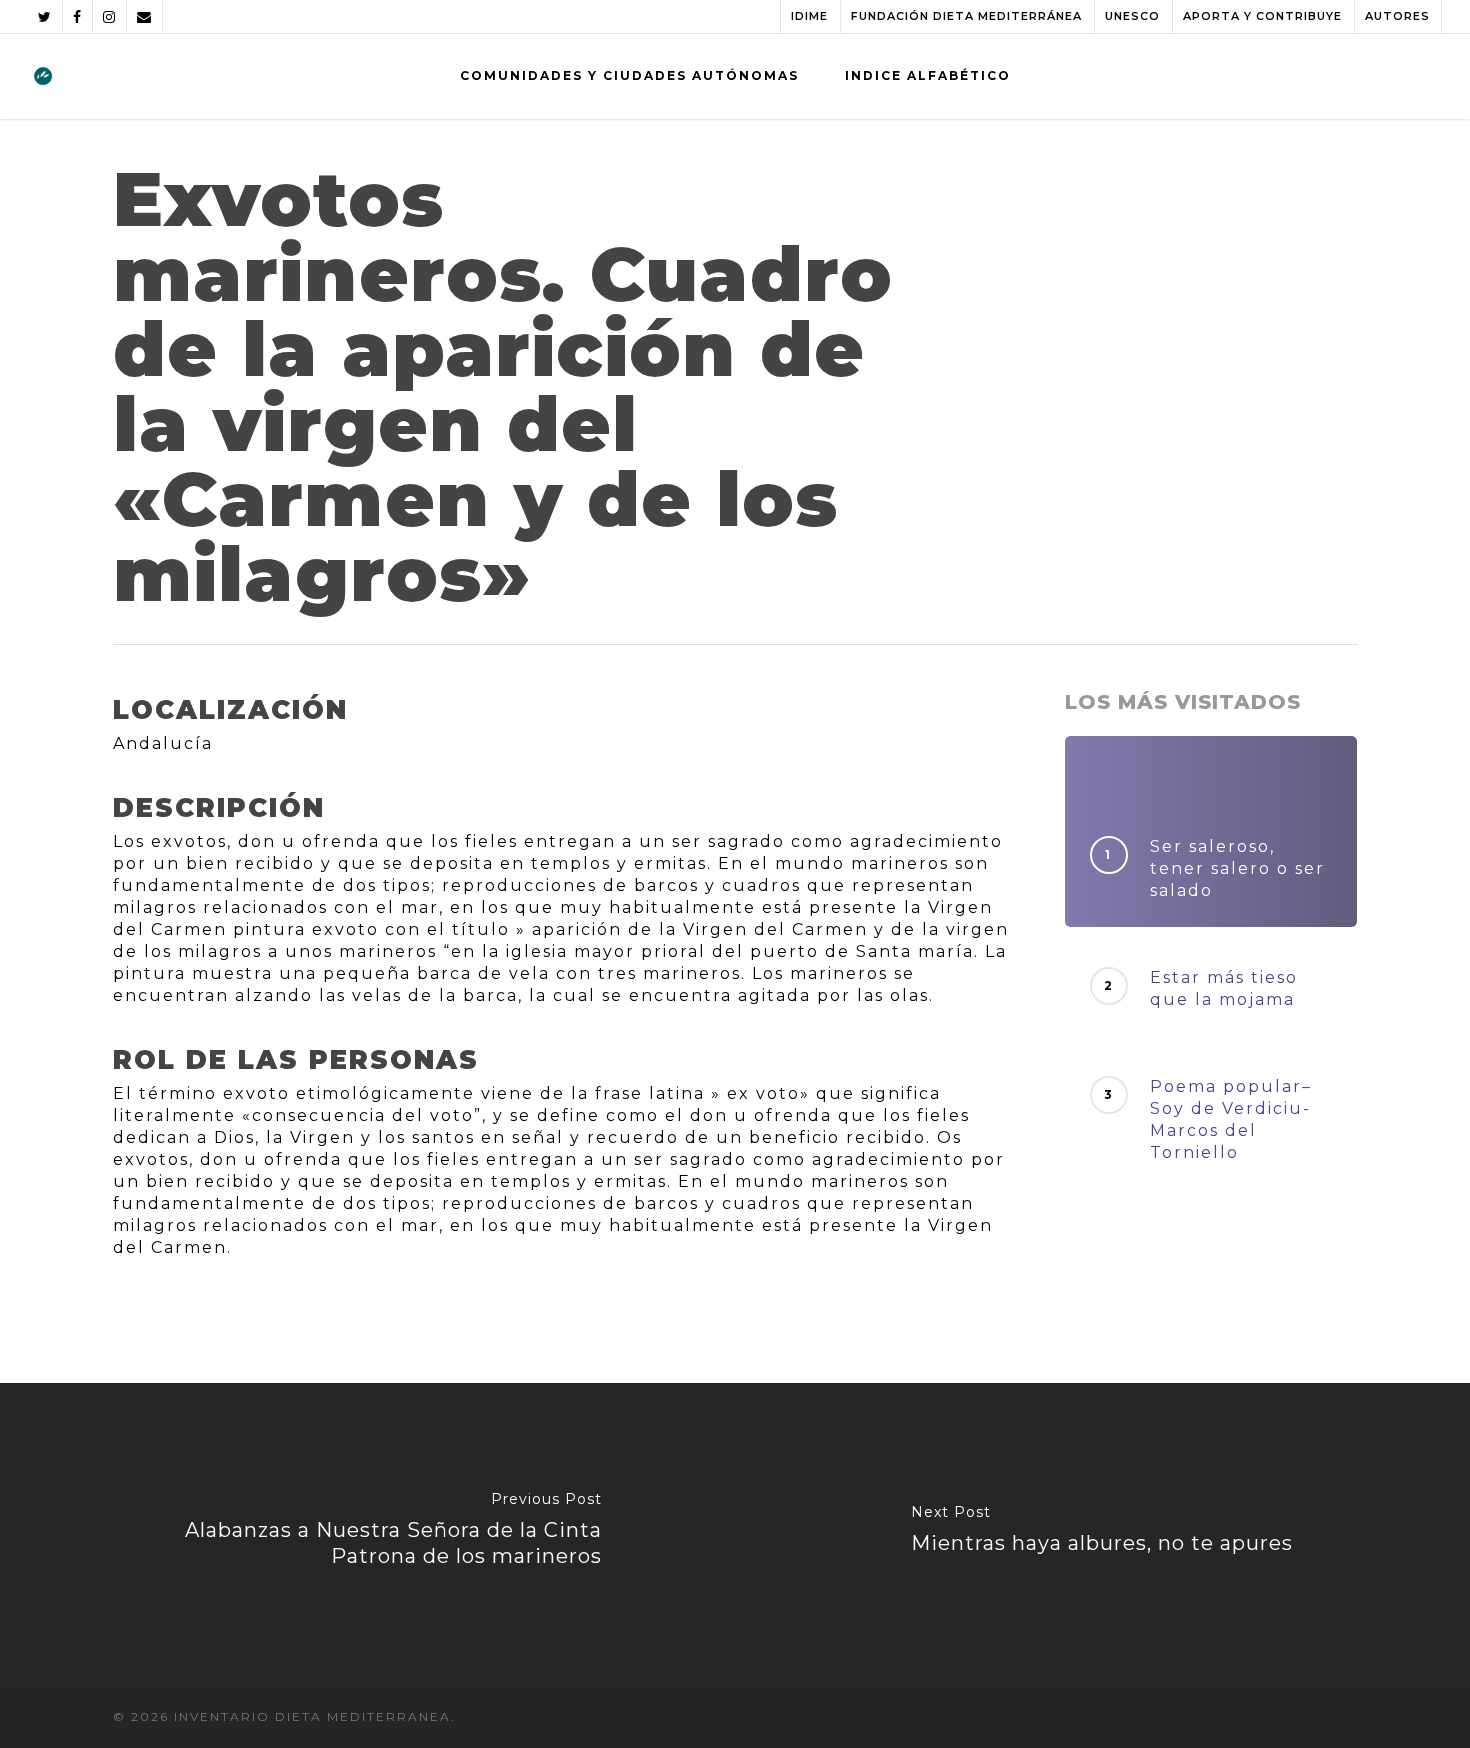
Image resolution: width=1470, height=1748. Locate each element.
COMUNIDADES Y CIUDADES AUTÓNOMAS (629, 75)
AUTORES (1397, 16)
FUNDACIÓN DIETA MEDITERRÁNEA (966, 16)
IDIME (809, 16)
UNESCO (1132, 16)
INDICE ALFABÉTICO (928, 75)
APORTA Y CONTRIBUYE (1262, 16)
